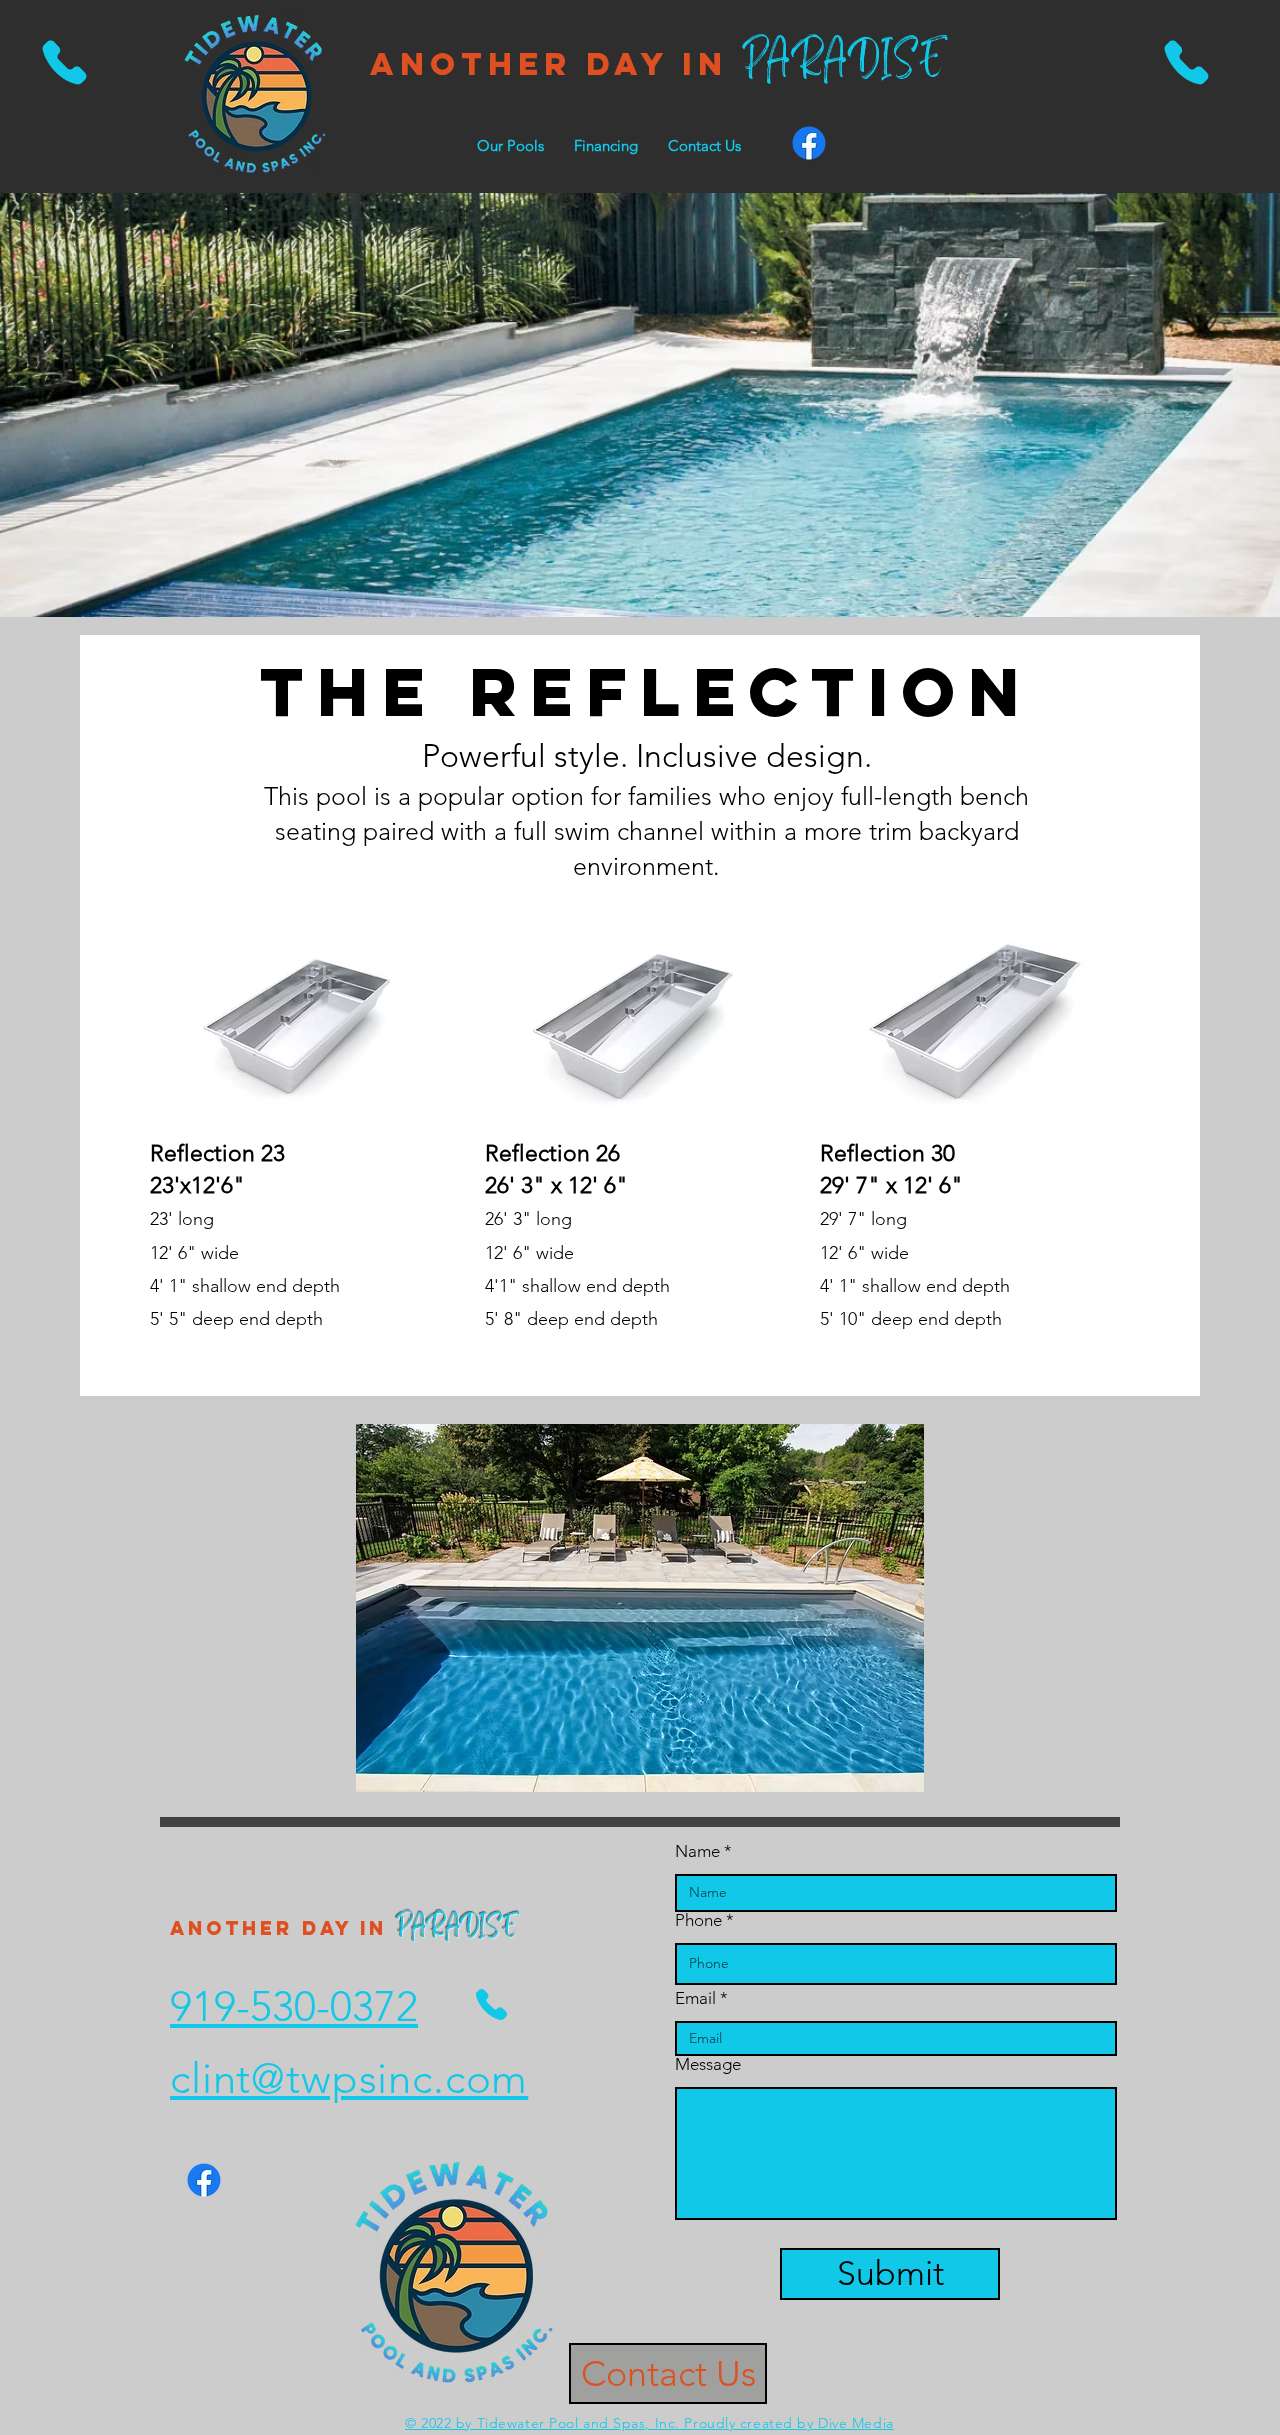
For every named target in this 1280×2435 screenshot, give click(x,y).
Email (695, 1998)
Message (708, 2064)
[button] (510, 146)
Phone (698, 1920)
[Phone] (64, 62)
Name (699, 1851)
